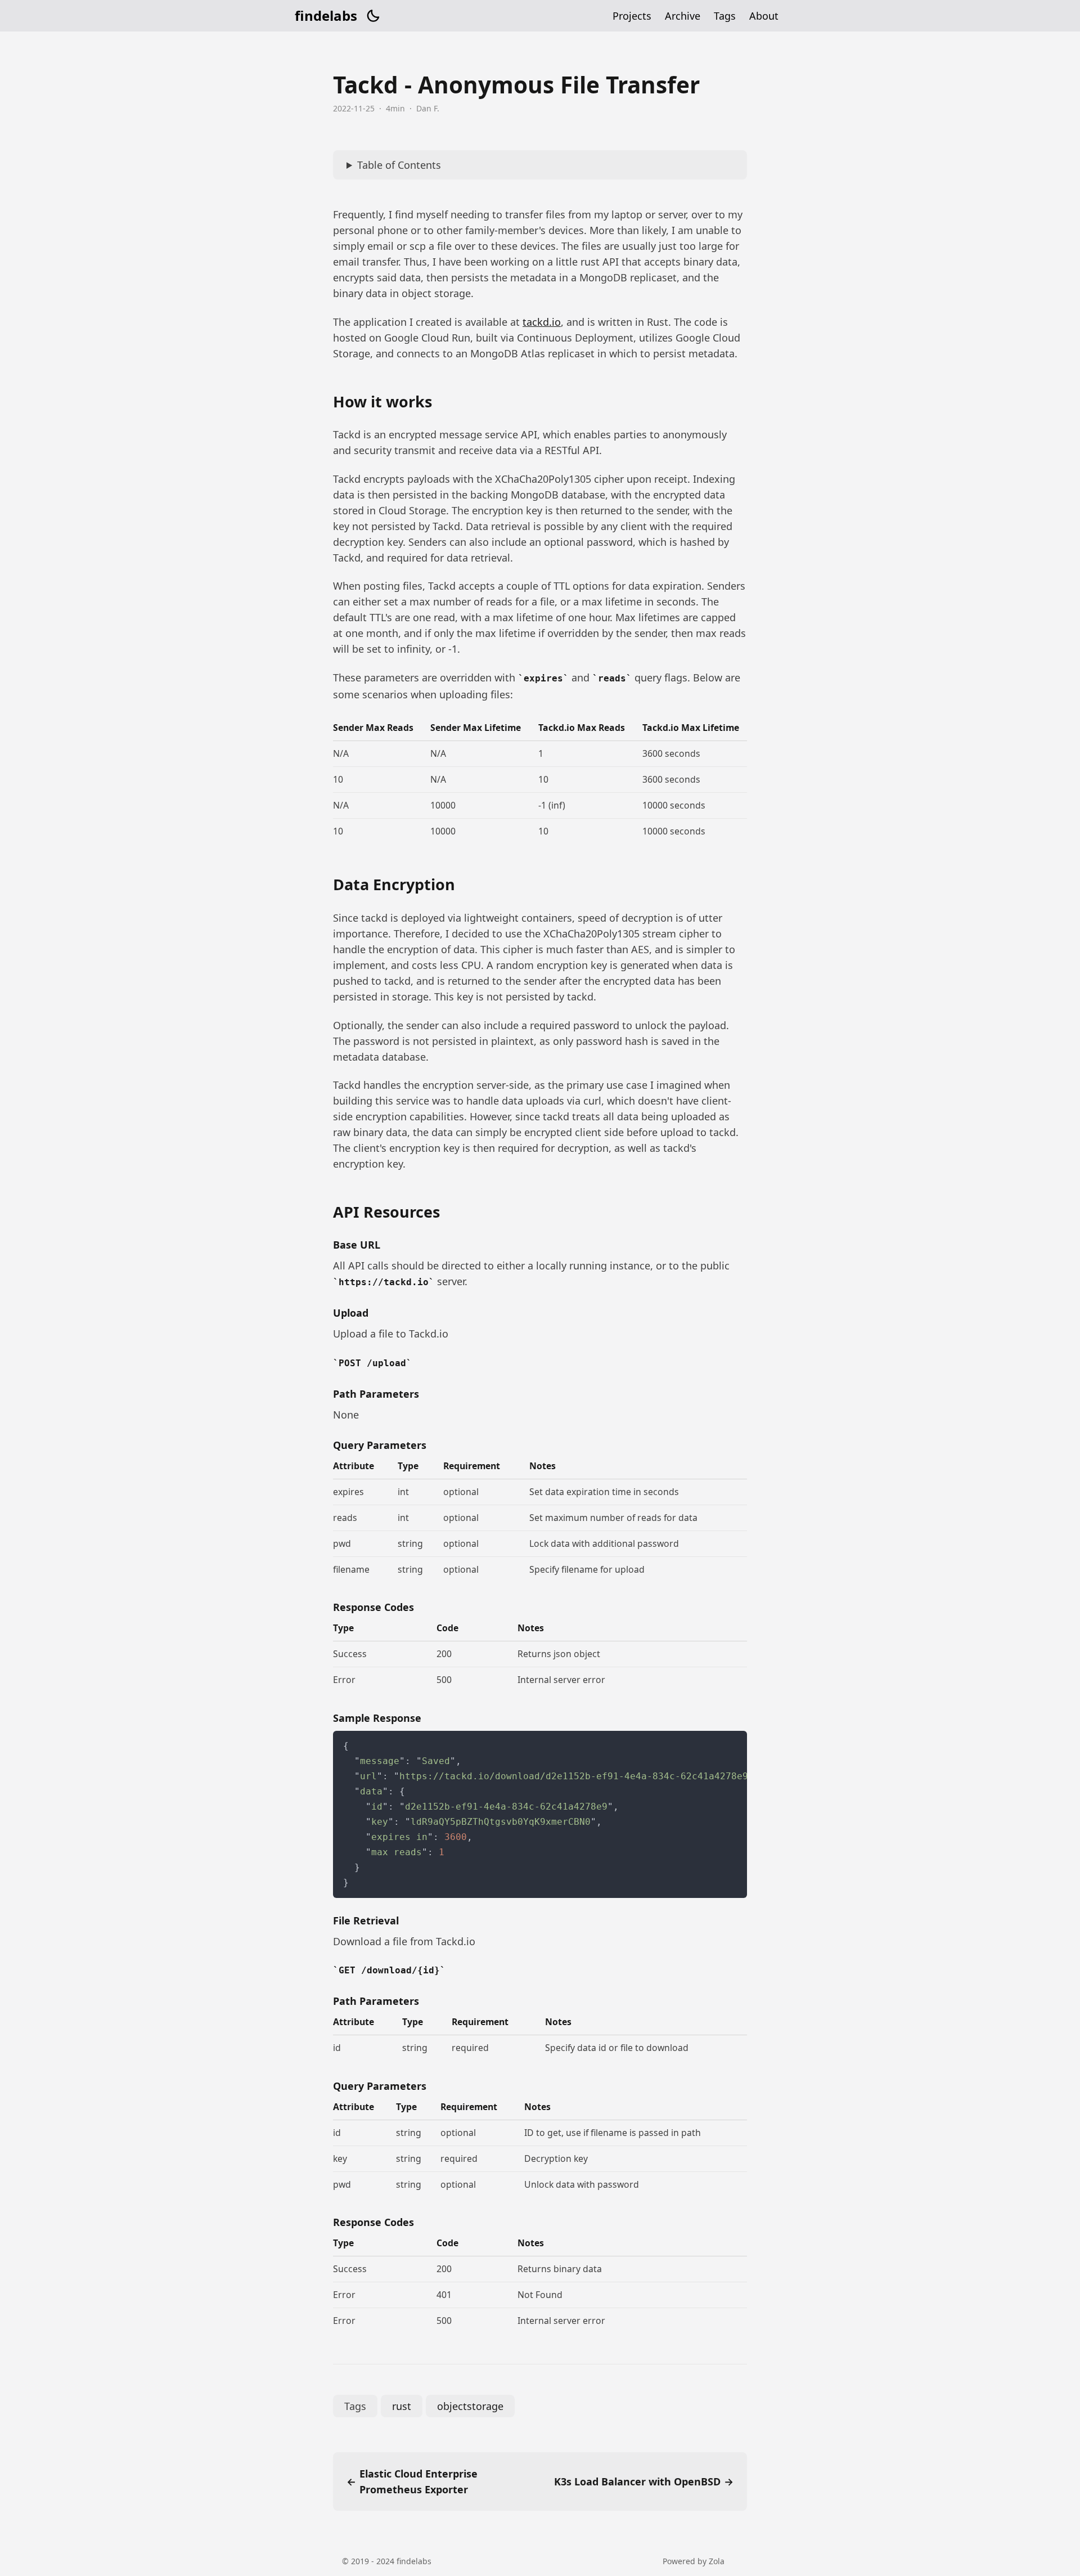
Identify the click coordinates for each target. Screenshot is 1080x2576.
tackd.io (542, 322)
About (764, 16)
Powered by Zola (694, 2561)
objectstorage (470, 2406)
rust (402, 2406)
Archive (683, 16)
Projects (632, 16)
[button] (373, 16)
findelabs (326, 16)
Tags (725, 16)
